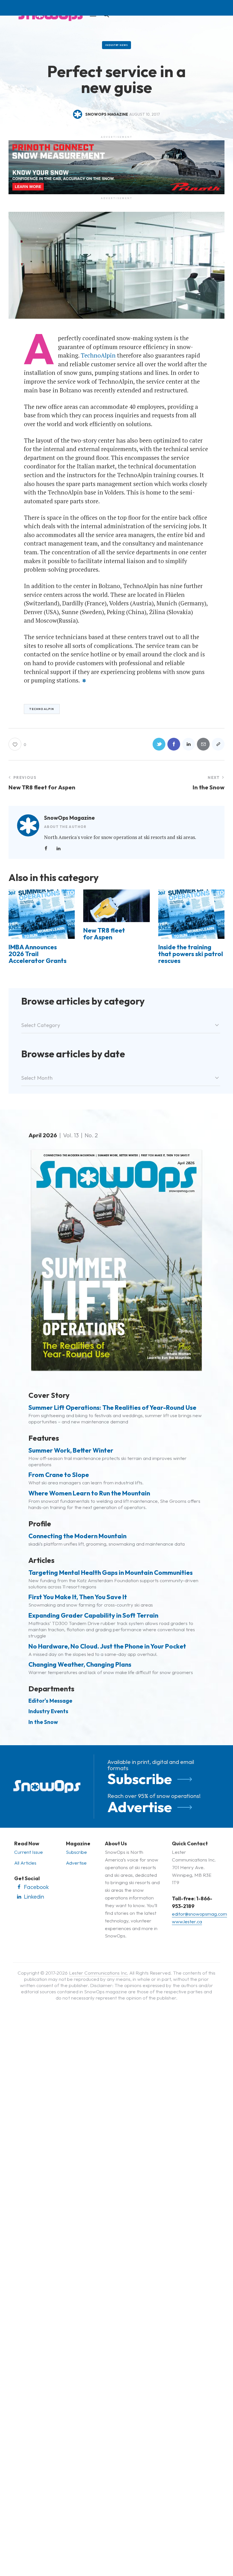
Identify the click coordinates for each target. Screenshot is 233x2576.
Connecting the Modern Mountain (77, 1536)
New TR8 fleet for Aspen (104, 934)
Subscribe (140, 1779)
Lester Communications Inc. (99, 1973)
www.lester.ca (187, 1921)
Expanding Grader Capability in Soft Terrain (93, 1615)
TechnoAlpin (98, 355)
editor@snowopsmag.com (199, 1914)
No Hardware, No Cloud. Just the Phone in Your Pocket (107, 1646)
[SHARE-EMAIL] (203, 744)
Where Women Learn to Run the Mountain (89, 1493)
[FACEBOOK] (174, 744)
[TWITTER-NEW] (159, 744)
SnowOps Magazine (69, 818)
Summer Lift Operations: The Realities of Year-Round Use (112, 1408)
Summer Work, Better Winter (71, 1450)
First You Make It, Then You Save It (78, 1597)
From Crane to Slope (59, 1475)
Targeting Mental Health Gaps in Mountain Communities (111, 1573)
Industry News (116, 45)
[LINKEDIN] (189, 744)
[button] (218, 744)
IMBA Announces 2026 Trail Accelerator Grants (38, 954)
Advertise (140, 1807)
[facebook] (46, 848)
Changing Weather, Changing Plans (80, 1664)
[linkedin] (59, 848)
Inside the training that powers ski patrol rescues (191, 954)
